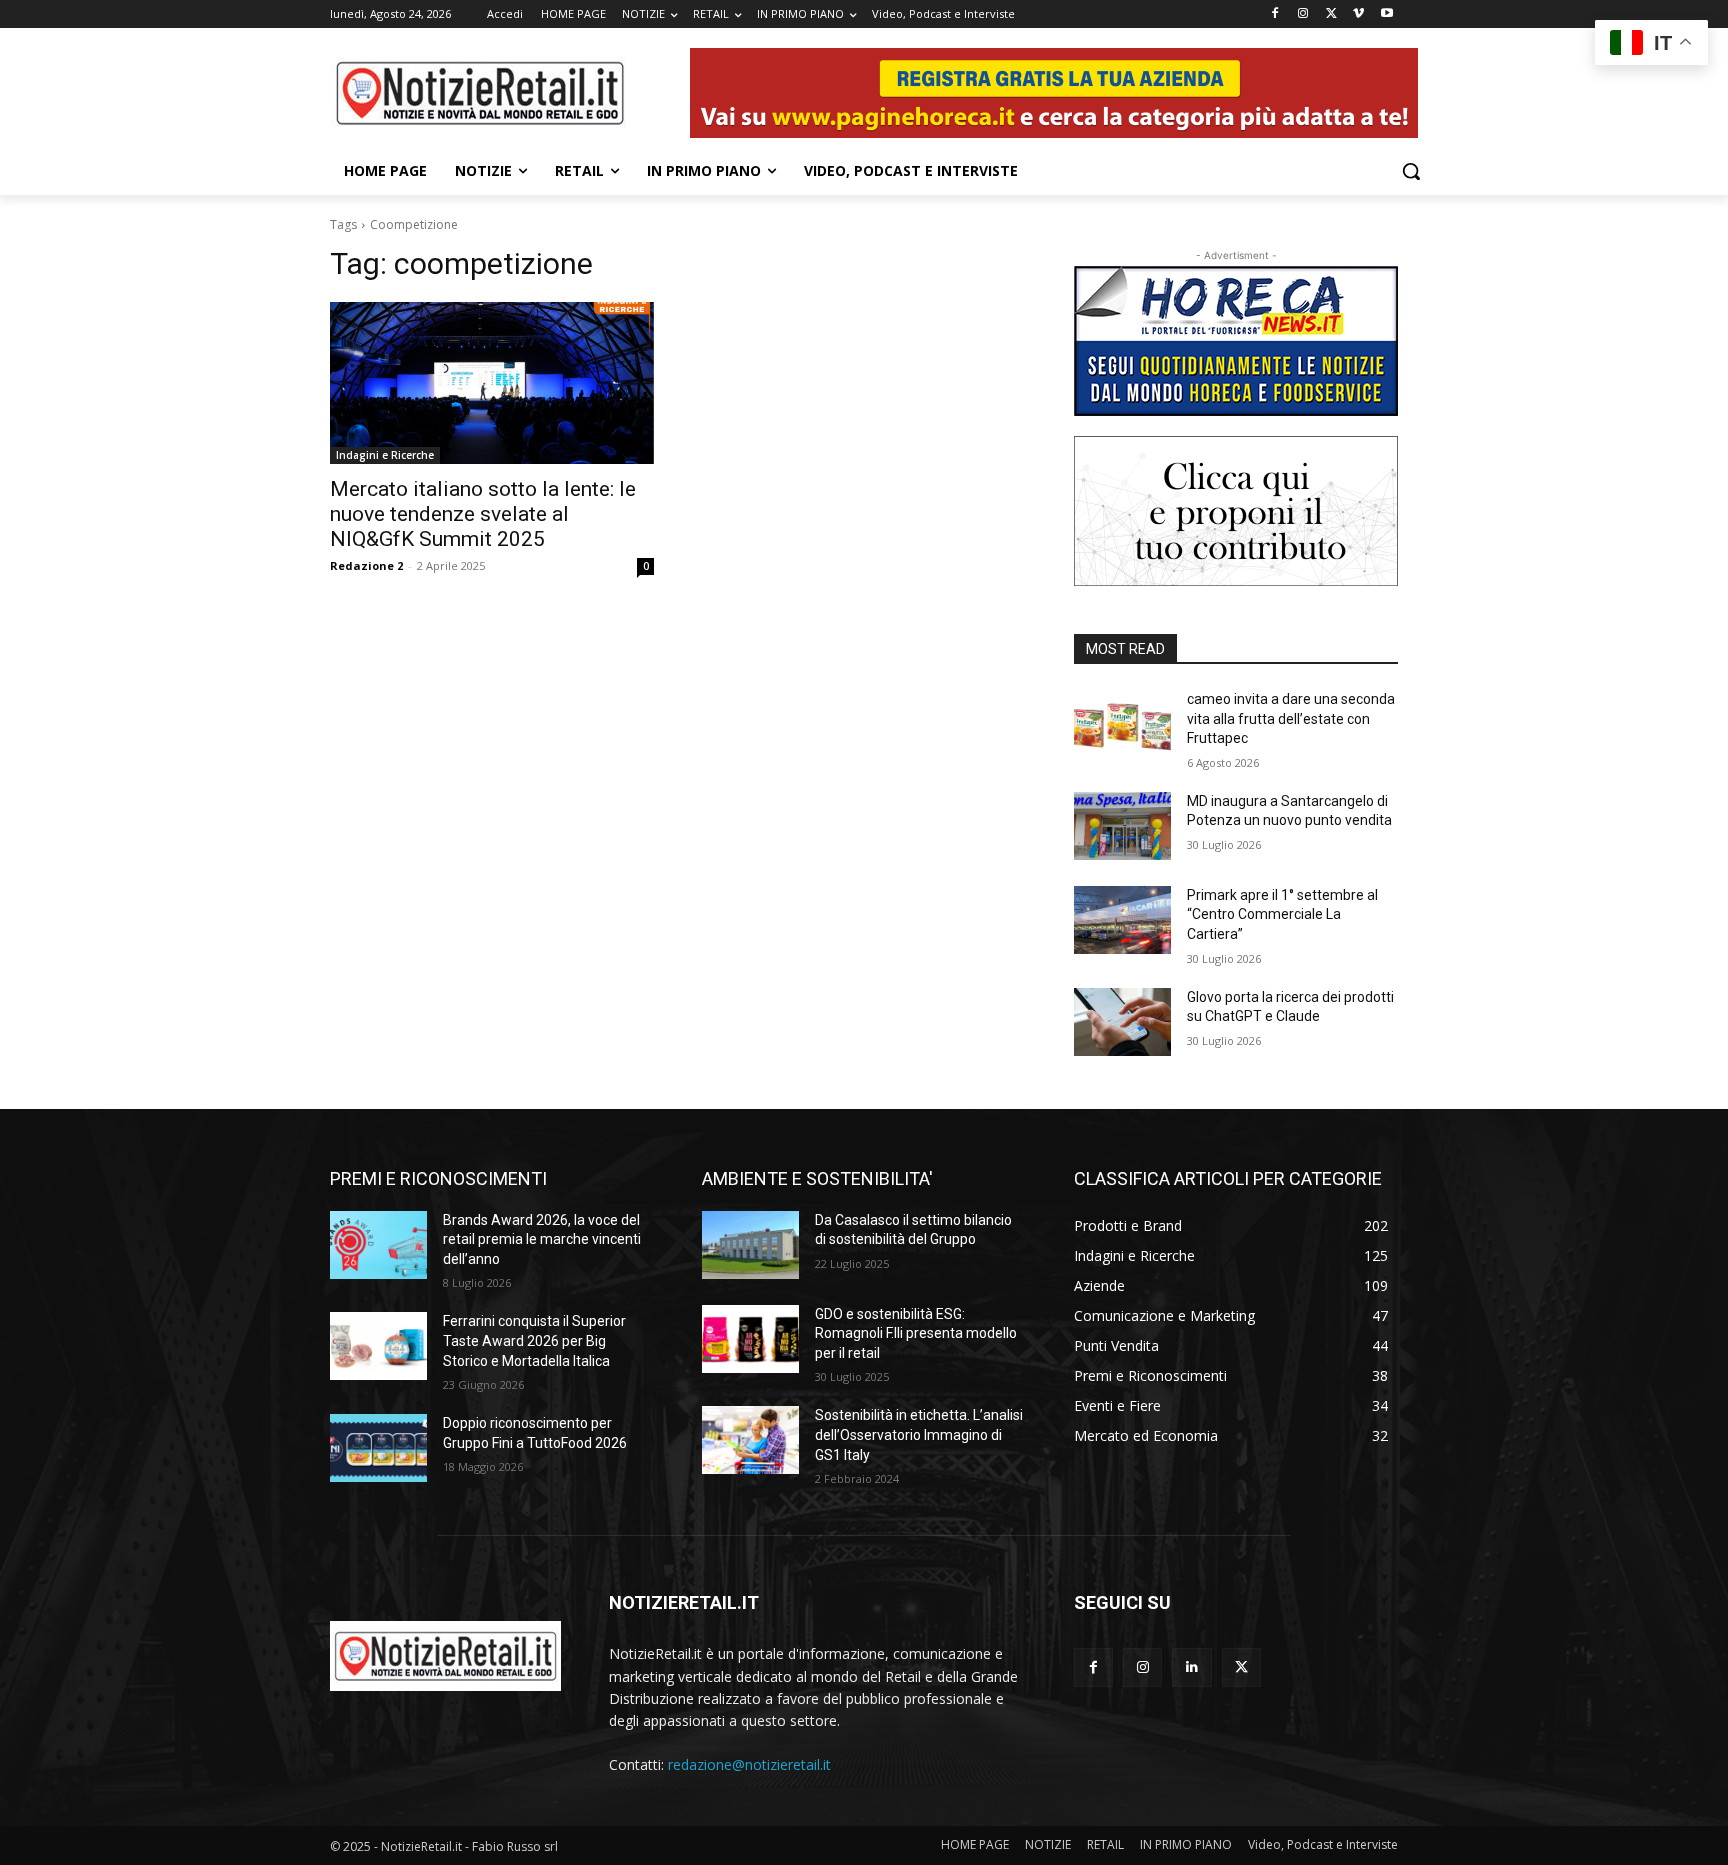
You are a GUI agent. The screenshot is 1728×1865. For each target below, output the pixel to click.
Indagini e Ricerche (385, 455)
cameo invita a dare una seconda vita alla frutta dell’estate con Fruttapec (1291, 718)
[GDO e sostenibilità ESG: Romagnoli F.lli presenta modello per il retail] (750, 1339)
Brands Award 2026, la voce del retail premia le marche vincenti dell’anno (542, 1239)
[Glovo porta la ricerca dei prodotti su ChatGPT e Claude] (1122, 1022)
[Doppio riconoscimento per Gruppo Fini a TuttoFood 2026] (378, 1448)
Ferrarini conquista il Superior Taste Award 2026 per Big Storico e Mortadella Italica (534, 1340)
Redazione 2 (366, 565)
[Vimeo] (1358, 14)
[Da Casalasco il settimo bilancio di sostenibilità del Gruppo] (750, 1245)
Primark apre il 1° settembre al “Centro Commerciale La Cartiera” (1282, 914)
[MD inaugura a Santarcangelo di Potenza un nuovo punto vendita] (1122, 826)
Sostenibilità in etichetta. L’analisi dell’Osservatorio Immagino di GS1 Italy (919, 1434)
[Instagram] (1303, 14)
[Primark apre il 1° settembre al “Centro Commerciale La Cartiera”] (1122, 920)
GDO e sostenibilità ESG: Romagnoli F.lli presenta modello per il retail (916, 1333)
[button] (1411, 171)
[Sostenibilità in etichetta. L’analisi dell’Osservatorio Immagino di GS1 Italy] (750, 1440)
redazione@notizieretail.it (749, 1764)
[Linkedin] (1191, 1667)
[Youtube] (1386, 14)
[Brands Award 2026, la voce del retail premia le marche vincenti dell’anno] (378, 1245)
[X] (1331, 14)
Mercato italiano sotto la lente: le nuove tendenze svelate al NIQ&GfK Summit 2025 (483, 514)
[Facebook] (1275, 14)
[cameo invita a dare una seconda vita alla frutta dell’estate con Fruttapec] (1122, 724)
